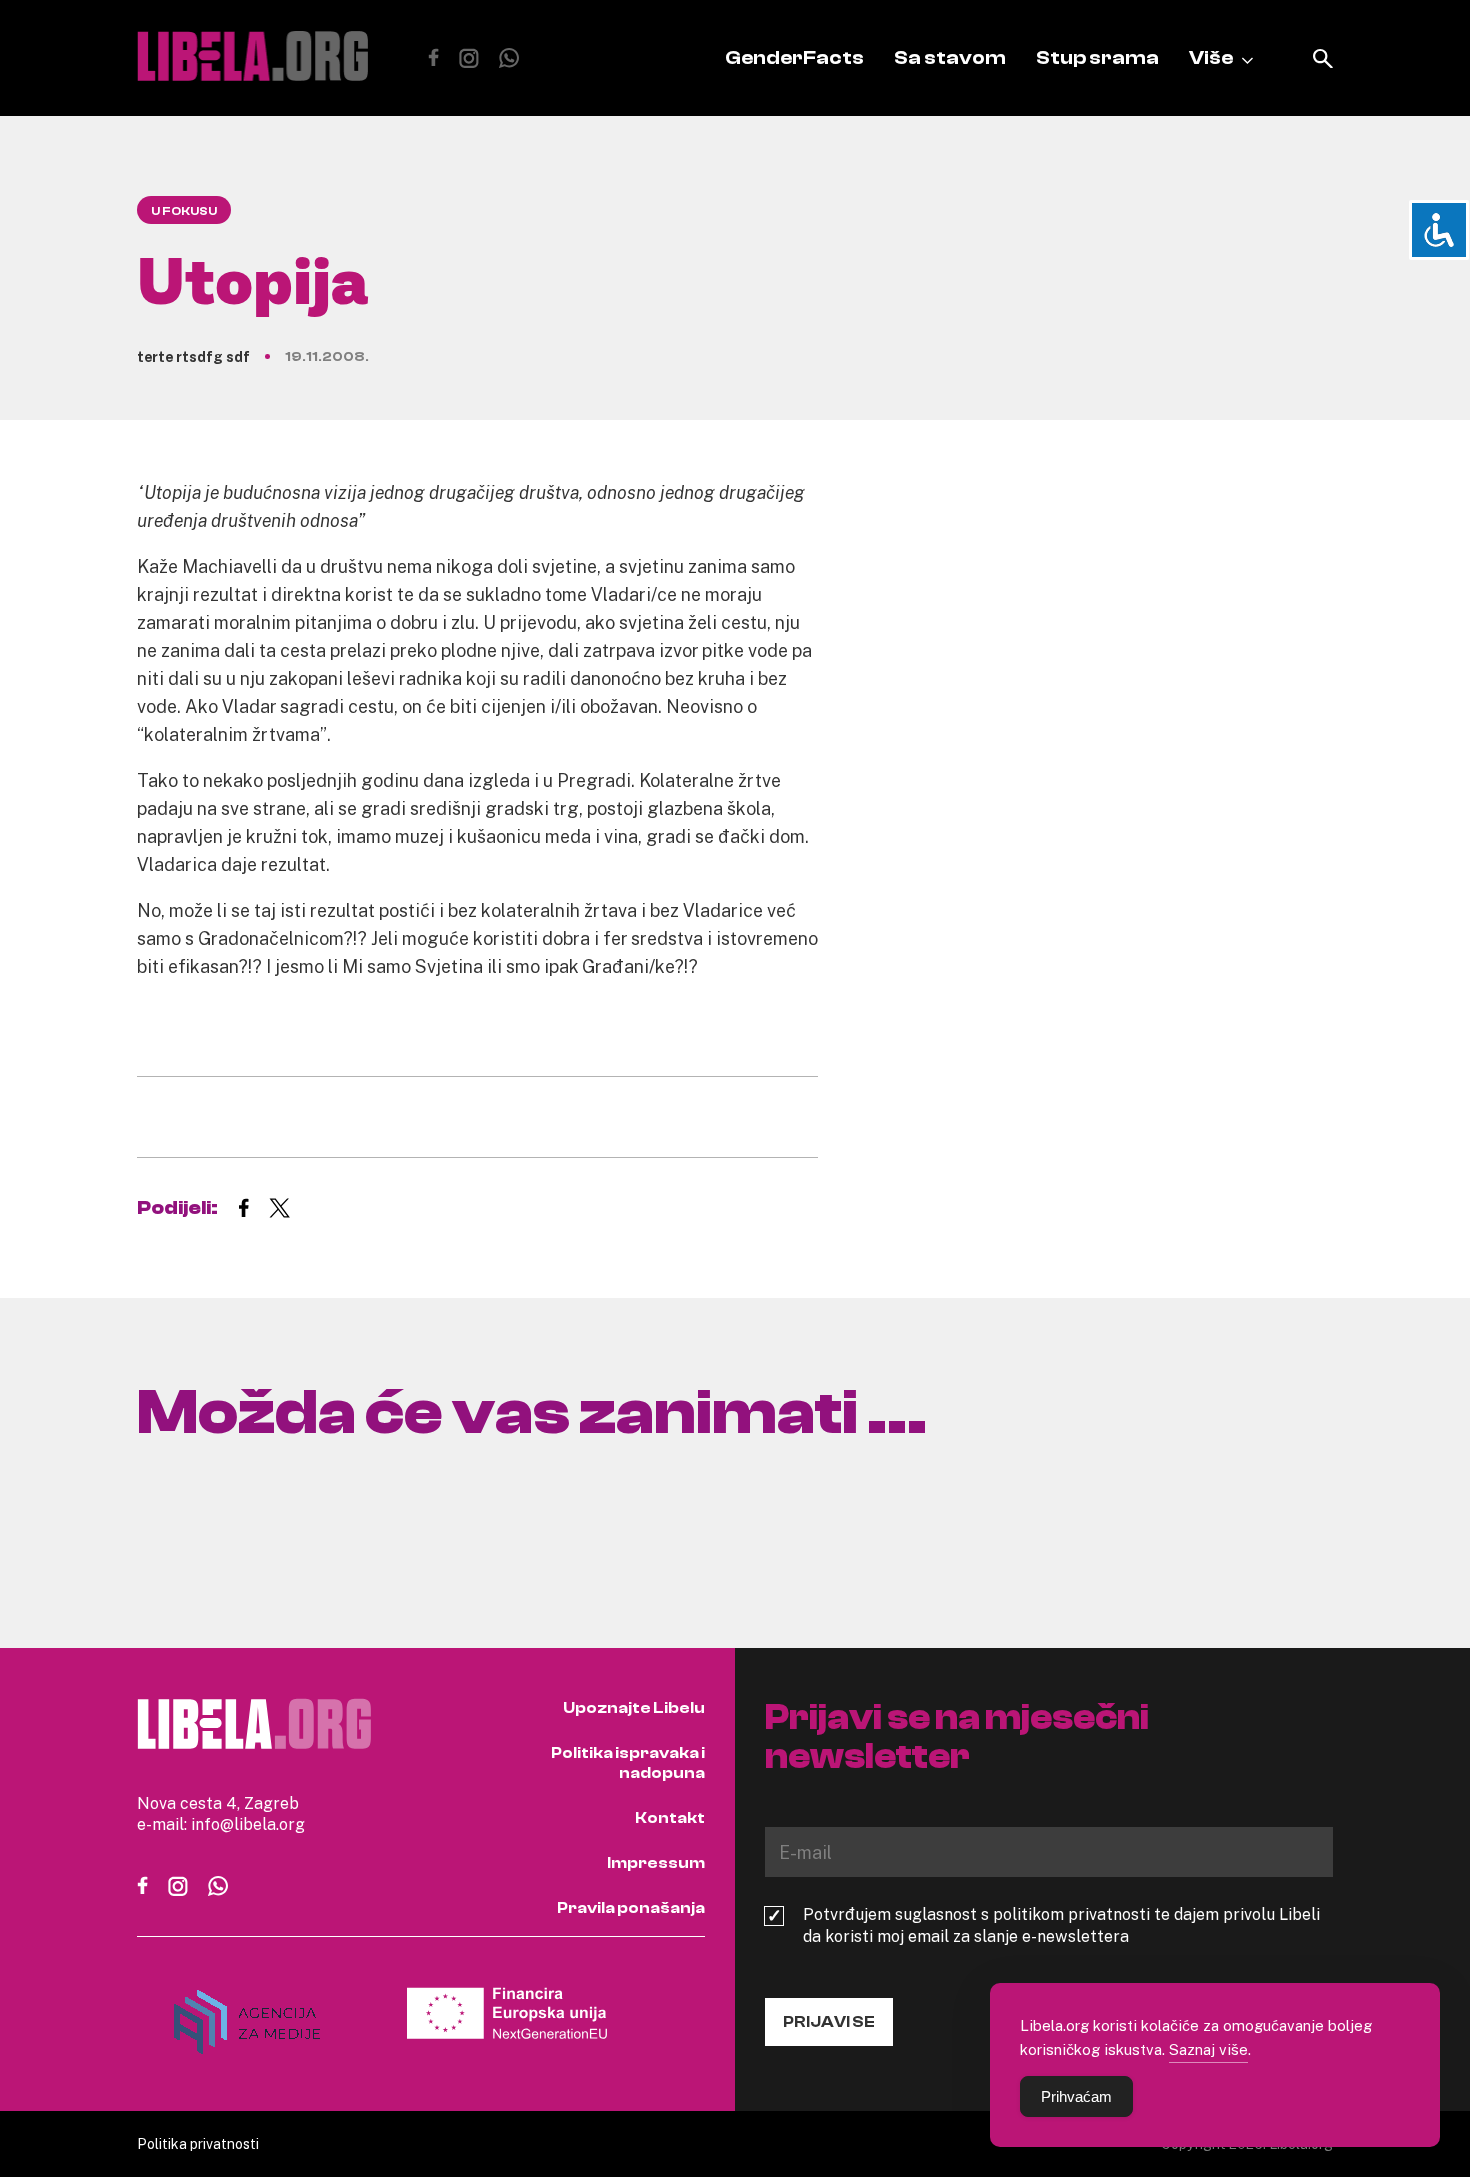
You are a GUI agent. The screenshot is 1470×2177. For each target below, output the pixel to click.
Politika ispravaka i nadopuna (628, 1763)
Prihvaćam (1076, 2096)
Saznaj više (1208, 2049)
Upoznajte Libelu (634, 1708)
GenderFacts (794, 57)
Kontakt (670, 1818)
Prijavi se (829, 2022)
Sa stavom (950, 57)
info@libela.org (248, 1824)
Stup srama (1097, 57)
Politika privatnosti (198, 2143)
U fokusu (184, 211)
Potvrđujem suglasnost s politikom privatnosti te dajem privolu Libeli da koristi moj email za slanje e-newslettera (1061, 1925)
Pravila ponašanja (631, 1908)
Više (1211, 57)
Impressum (656, 1863)
